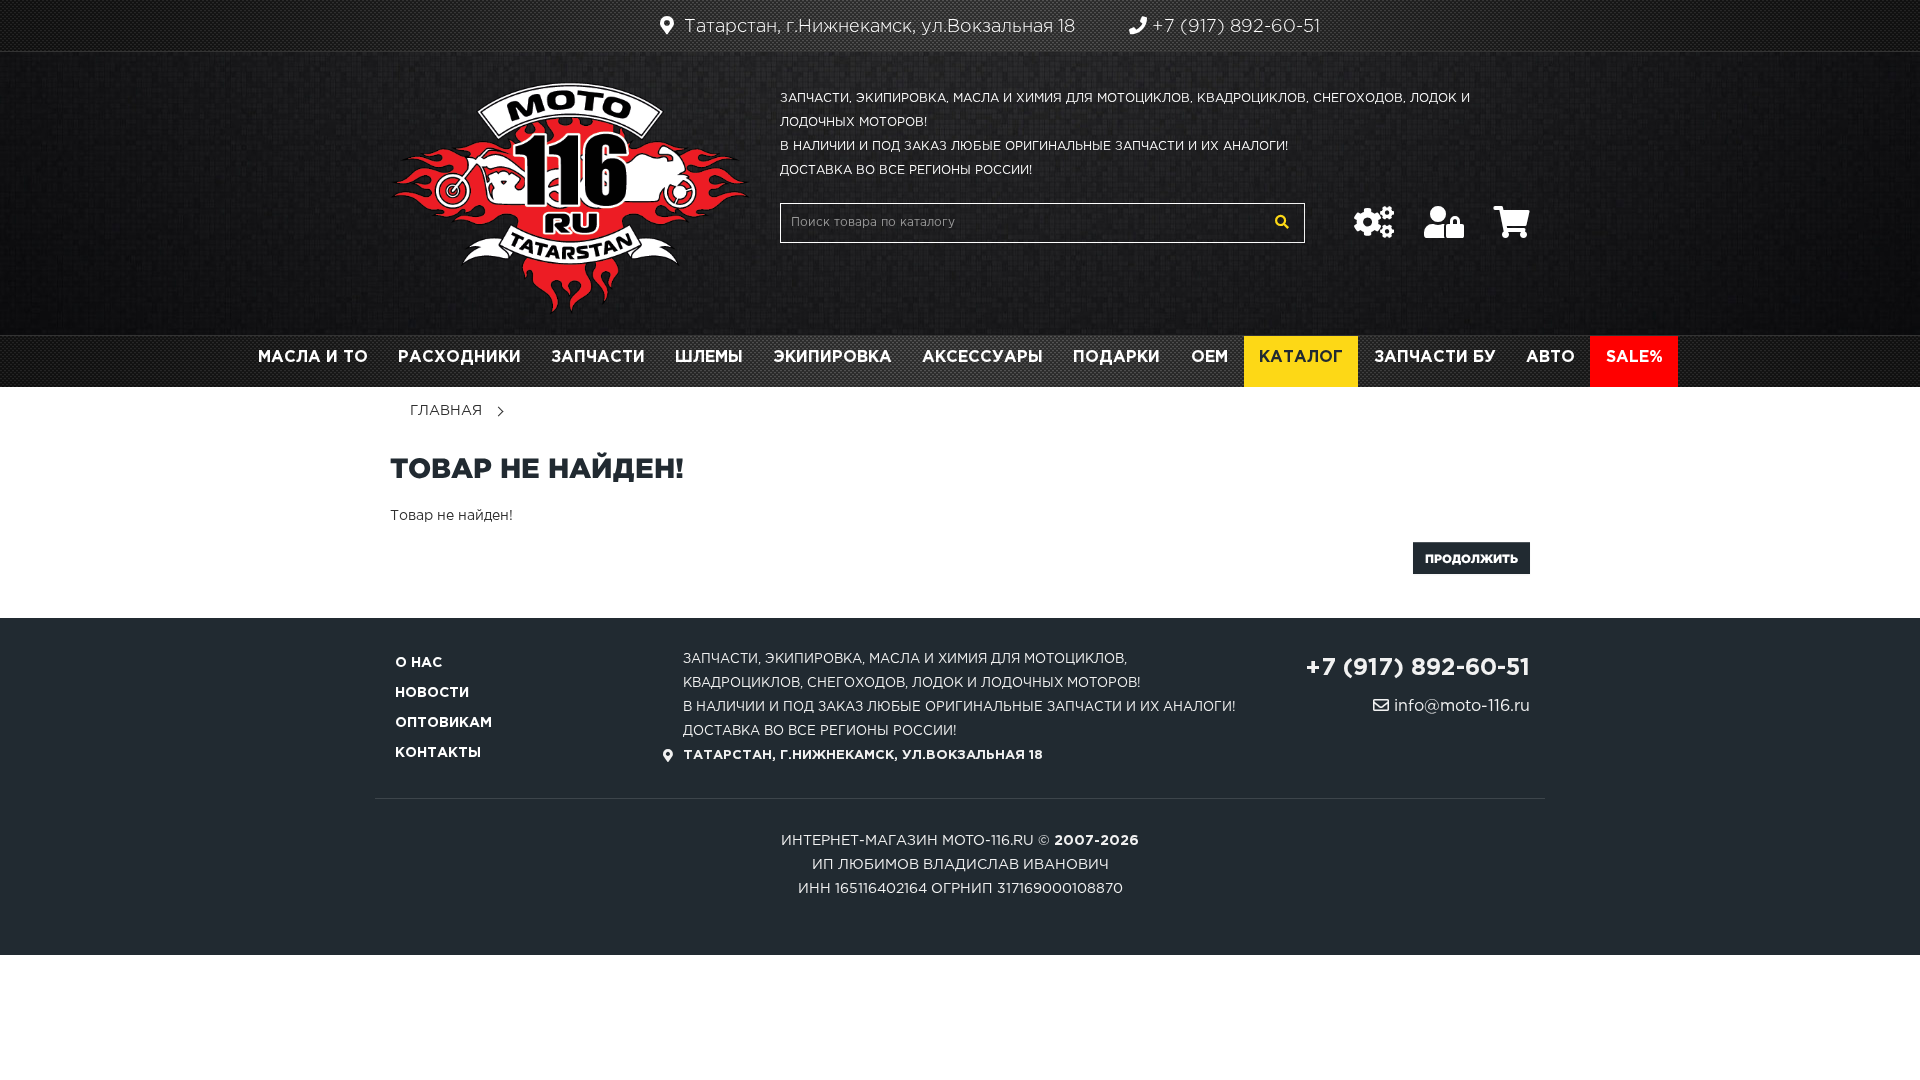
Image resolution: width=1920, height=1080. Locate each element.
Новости (432, 693)
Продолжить (1471, 558)
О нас (418, 663)
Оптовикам (443, 723)
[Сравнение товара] (1374, 212)
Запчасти (598, 357)
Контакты (438, 753)
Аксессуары (982, 357)
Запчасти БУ (1435, 357)
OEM (1209, 357)
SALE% (1634, 357)
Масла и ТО (313, 357)
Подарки (1116, 357)
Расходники (459, 357)
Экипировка (832, 357)
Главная (446, 411)
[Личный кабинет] (1444, 212)
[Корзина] (1512, 212)
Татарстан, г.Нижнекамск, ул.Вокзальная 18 (877, 27)
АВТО (1550, 357)
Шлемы (709, 357)
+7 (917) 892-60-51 (1233, 27)
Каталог (1301, 357)
